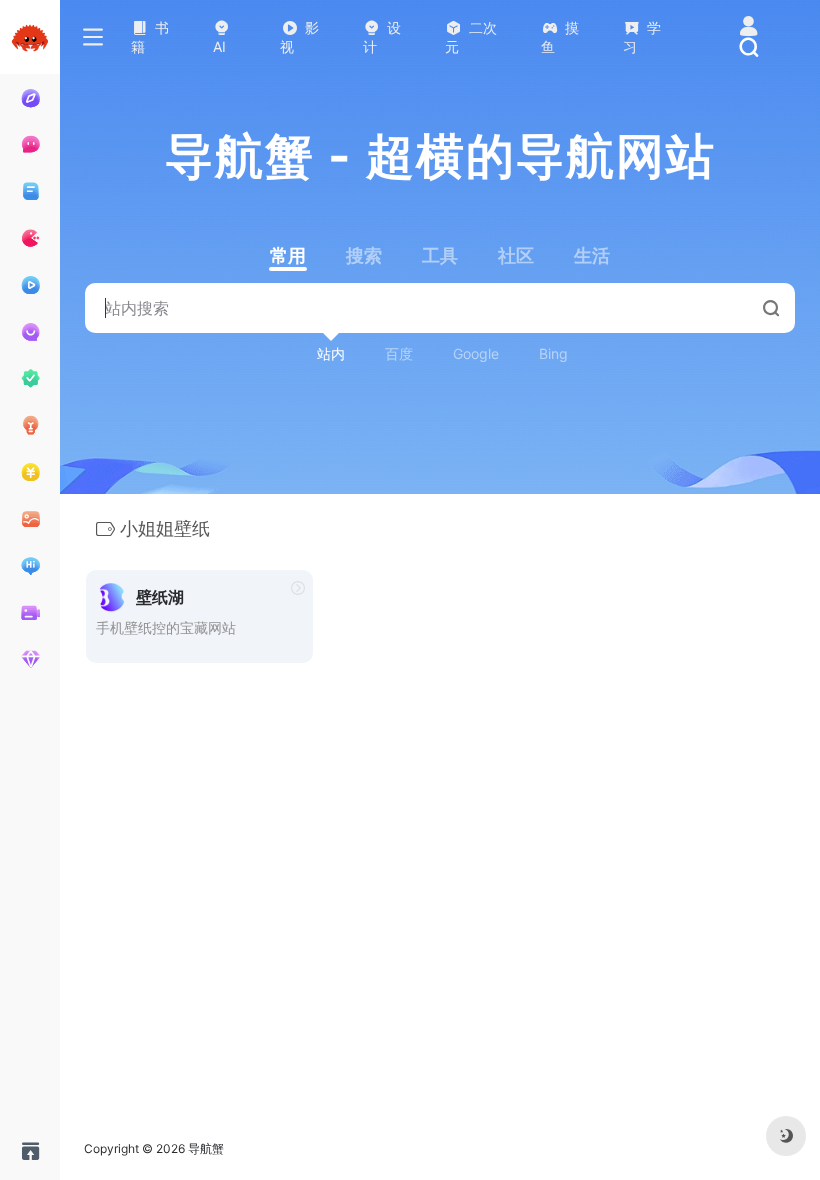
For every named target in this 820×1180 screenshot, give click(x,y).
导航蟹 (206, 1148)
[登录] (748, 27)
